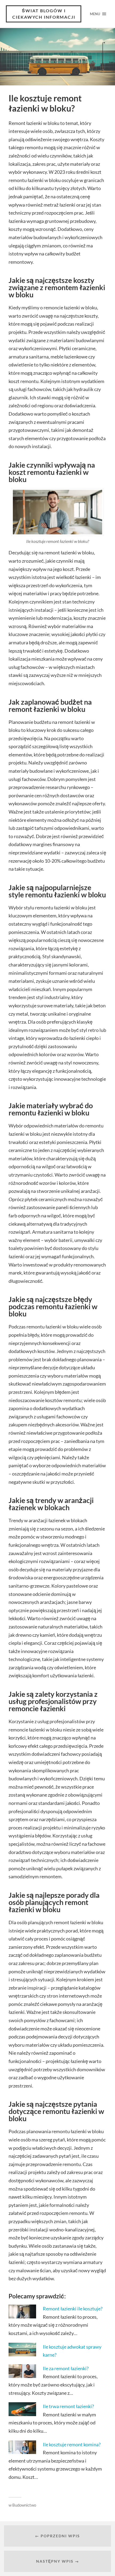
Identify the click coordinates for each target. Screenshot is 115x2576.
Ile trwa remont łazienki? (68, 2406)
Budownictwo (24, 2505)
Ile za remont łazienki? (66, 2368)
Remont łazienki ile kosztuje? (73, 2309)
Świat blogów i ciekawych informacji (44, 14)
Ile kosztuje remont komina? (72, 2444)
